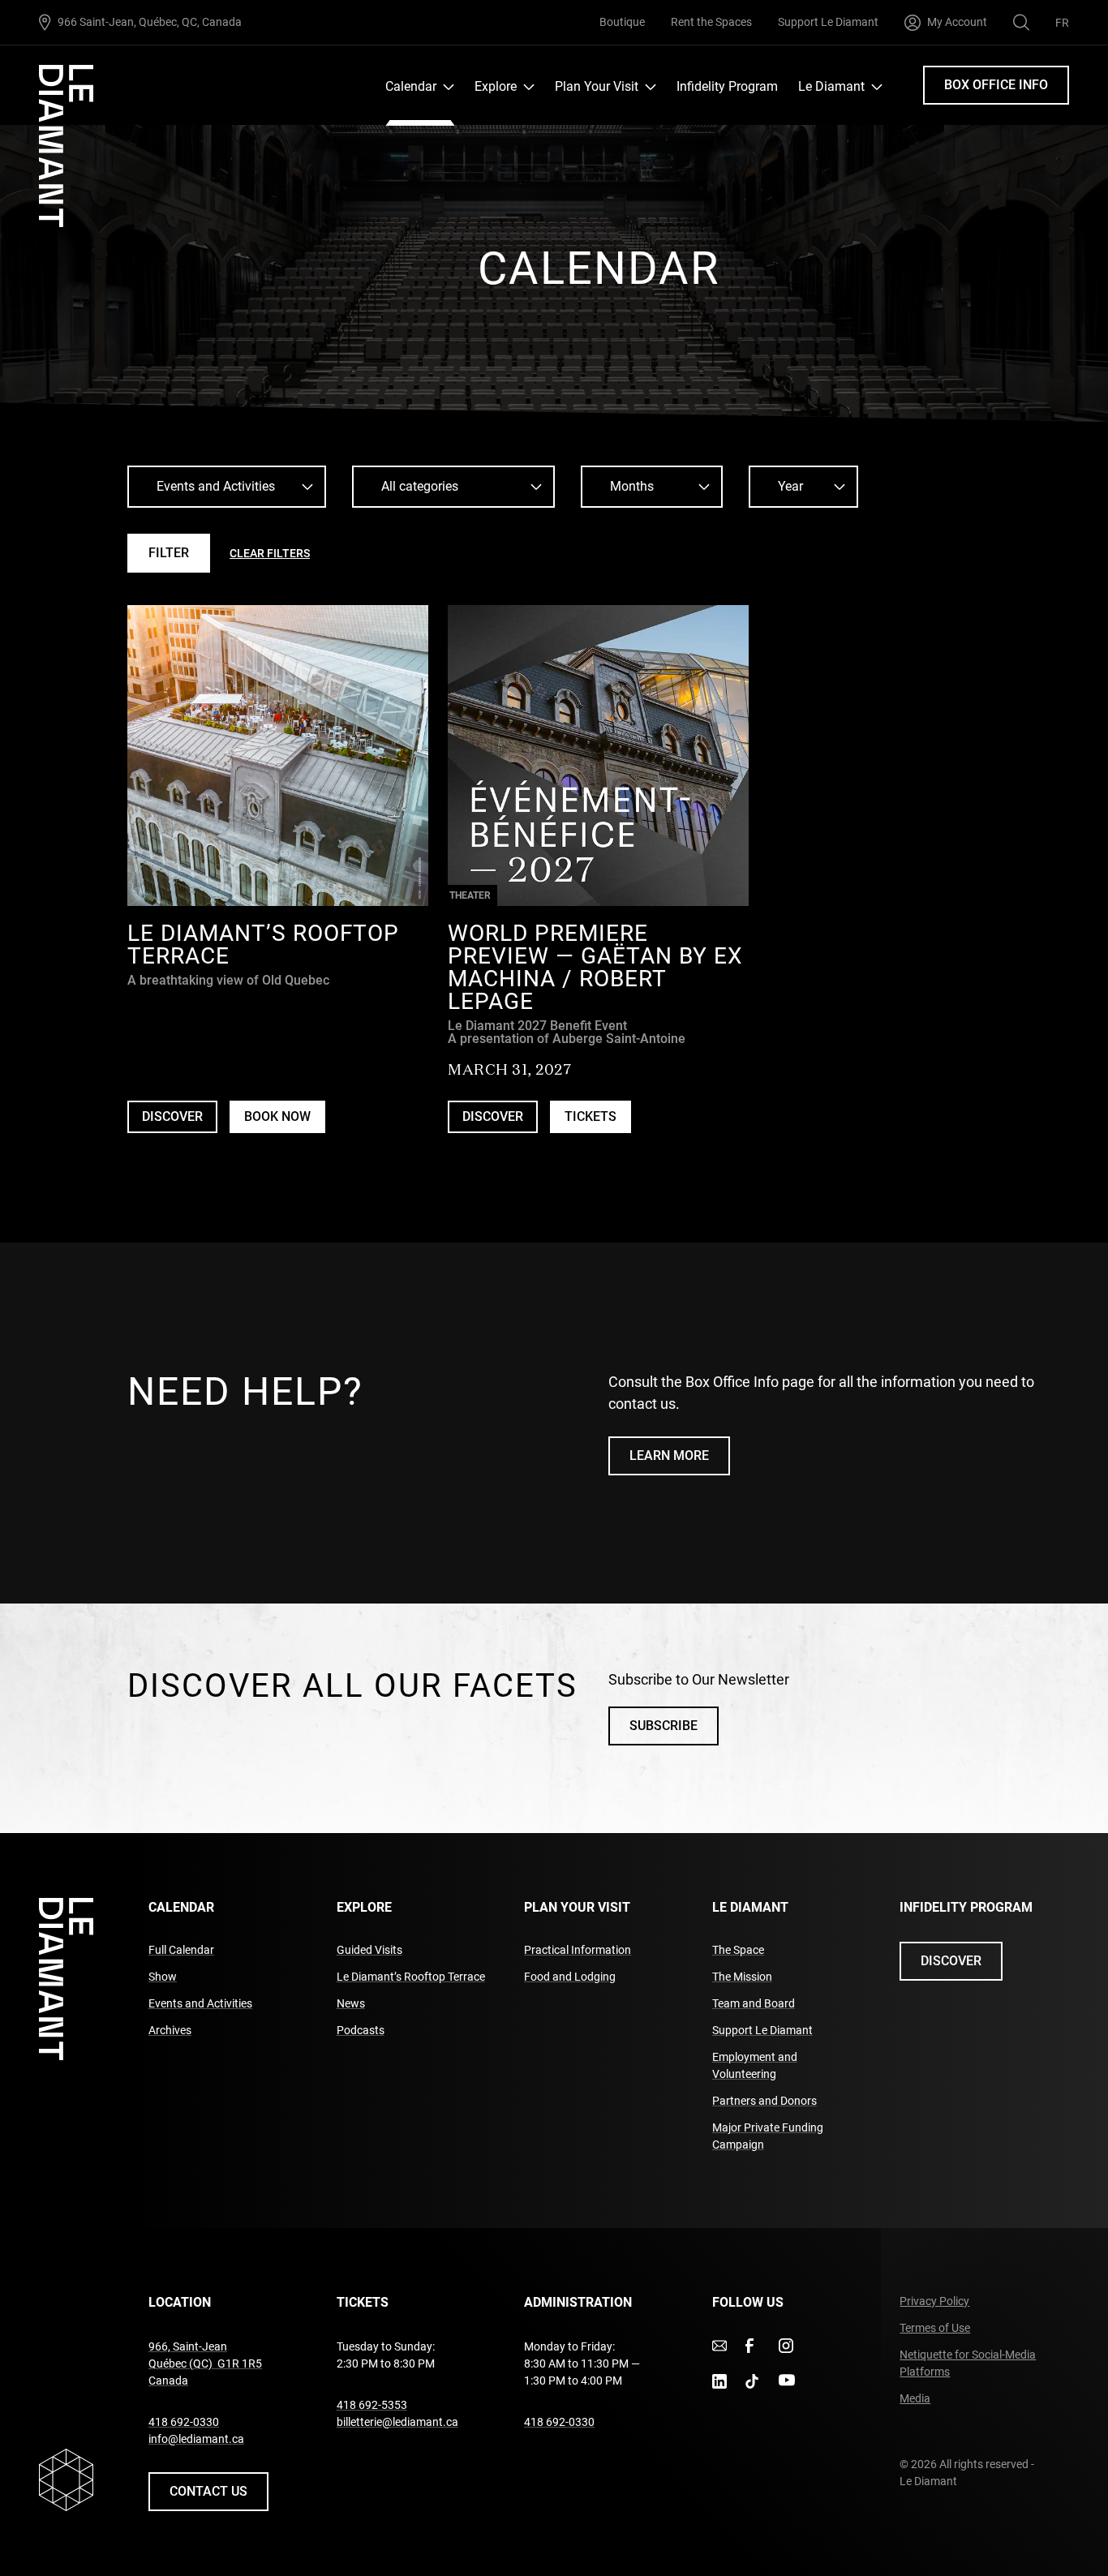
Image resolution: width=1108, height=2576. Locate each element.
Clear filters (270, 553)
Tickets (591, 1116)
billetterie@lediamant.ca (397, 2422)
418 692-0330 (184, 2422)
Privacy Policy (934, 2301)
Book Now (285, 1121)
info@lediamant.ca (196, 2439)
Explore (496, 86)
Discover (172, 1116)
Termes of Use (935, 2328)
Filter (169, 553)
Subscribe (664, 1726)
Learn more (669, 1455)
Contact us (208, 2491)
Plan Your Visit (597, 86)
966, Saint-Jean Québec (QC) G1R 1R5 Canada (205, 2363)
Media (915, 2398)
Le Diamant (831, 86)
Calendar (411, 86)
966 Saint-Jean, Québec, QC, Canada (150, 21)
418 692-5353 (372, 2405)
